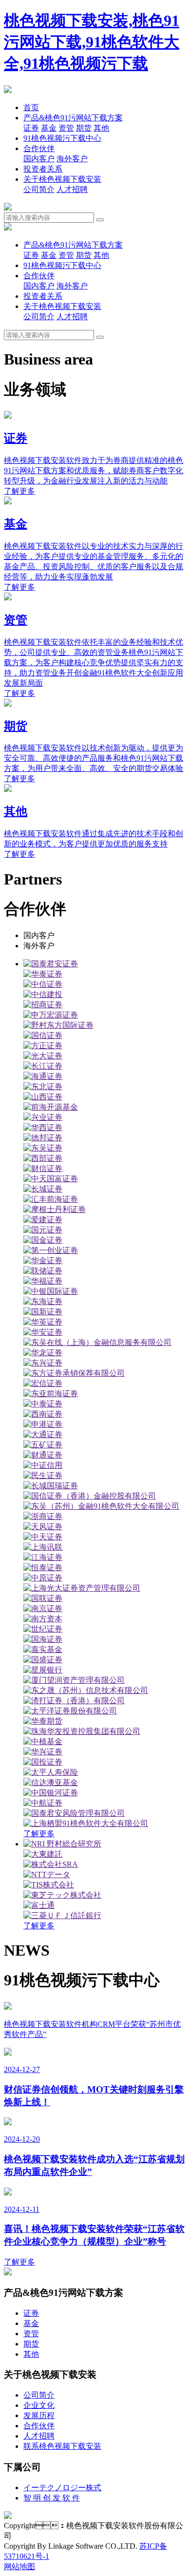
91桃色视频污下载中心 (62, 138)
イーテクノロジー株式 (62, 2488)
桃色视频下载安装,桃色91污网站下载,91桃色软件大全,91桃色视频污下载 (92, 42)
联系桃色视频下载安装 (62, 2446)
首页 (31, 107)
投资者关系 (43, 169)
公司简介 (39, 189)
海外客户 (72, 159)
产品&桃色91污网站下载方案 (73, 118)
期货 (84, 128)
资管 (66, 128)
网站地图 (19, 2566)
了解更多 (39, 1834)
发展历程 (39, 2415)
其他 (101, 128)
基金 (49, 128)
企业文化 (39, 2405)
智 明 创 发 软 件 (52, 2498)
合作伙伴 (39, 148)
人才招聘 (72, 189)
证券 (31, 128)
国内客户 (39, 159)
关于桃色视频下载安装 (62, 179)
